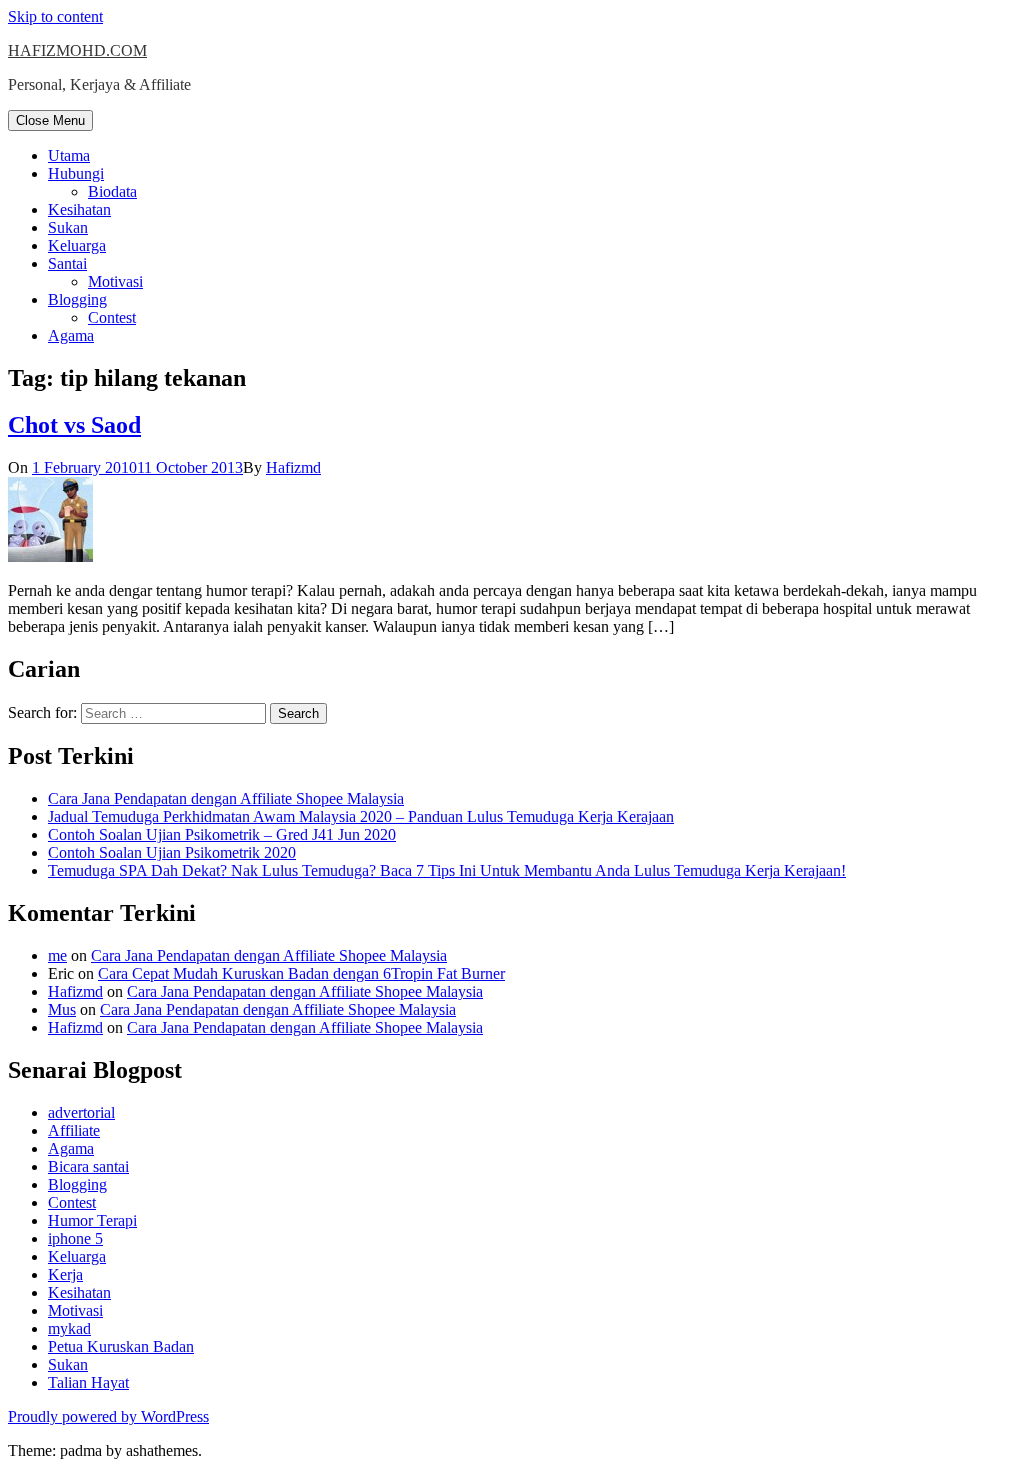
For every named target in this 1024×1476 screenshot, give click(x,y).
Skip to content (55, 16)
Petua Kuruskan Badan (121, 1346)
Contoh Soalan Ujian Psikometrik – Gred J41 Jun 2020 (222, 834)
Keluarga (77, 245)
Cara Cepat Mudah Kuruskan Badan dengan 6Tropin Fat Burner (301, 973)
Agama (71, 335)
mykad (69, 1328)
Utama (69, 155)
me (57, 955)
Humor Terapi (92, 1220)
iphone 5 (75, 1238)
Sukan (68, 227)
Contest (112, 317)
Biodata (112, 191)
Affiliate (74, 1130)
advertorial (81, 1112)
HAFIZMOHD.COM (77, 50)
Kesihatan (79, 209)
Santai (67, 263)
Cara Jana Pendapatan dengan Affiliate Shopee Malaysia (226, 798)
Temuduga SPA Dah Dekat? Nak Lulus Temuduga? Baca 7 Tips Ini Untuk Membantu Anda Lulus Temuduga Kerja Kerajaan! (447, 870)
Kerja (65, 1274)
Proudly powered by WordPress (108, 1416)
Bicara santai (88, 1166)
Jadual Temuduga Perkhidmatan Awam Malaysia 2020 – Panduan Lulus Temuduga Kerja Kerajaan (361, 816)
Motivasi (115, 281)
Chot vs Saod (74, 425)
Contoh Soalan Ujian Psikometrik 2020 (172, 852)
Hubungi (76, 173)
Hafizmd (293, 467)
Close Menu (50, 120)
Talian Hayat (88, 1382)
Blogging (77, 299)
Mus (62, 1009)
